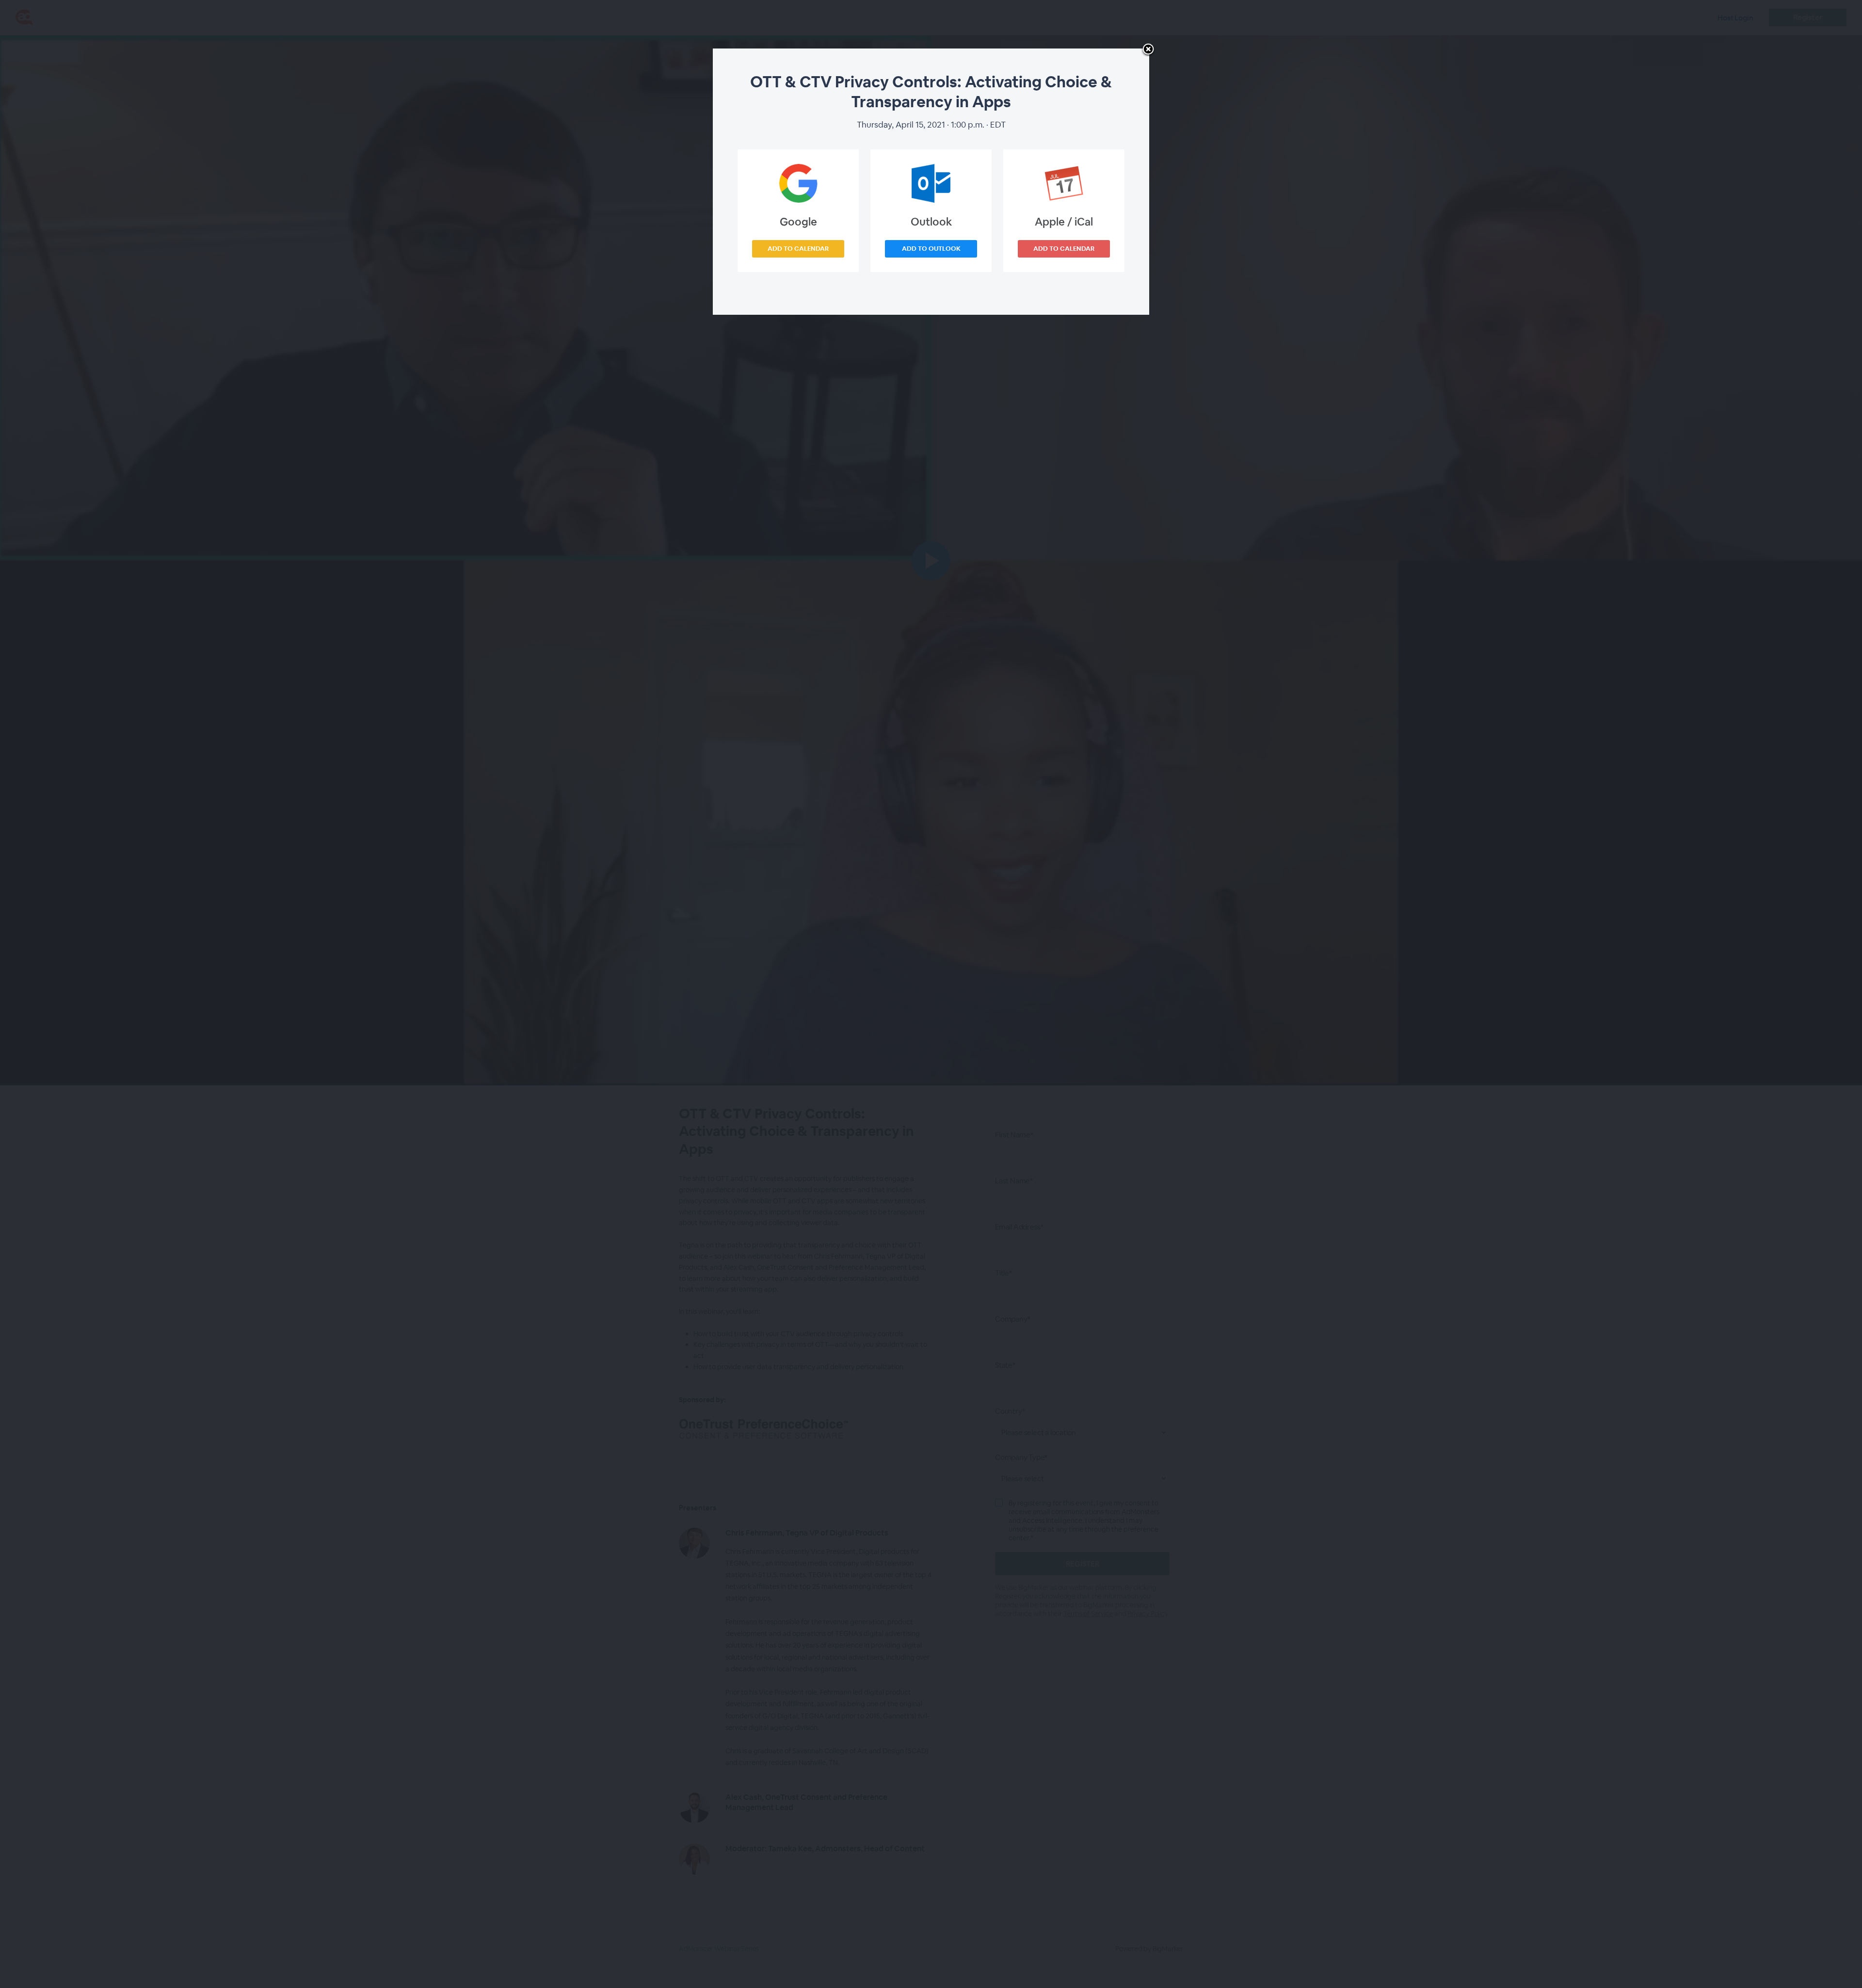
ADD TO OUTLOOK (931, 249)
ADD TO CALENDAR (798, 249)
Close (1148, 50)
